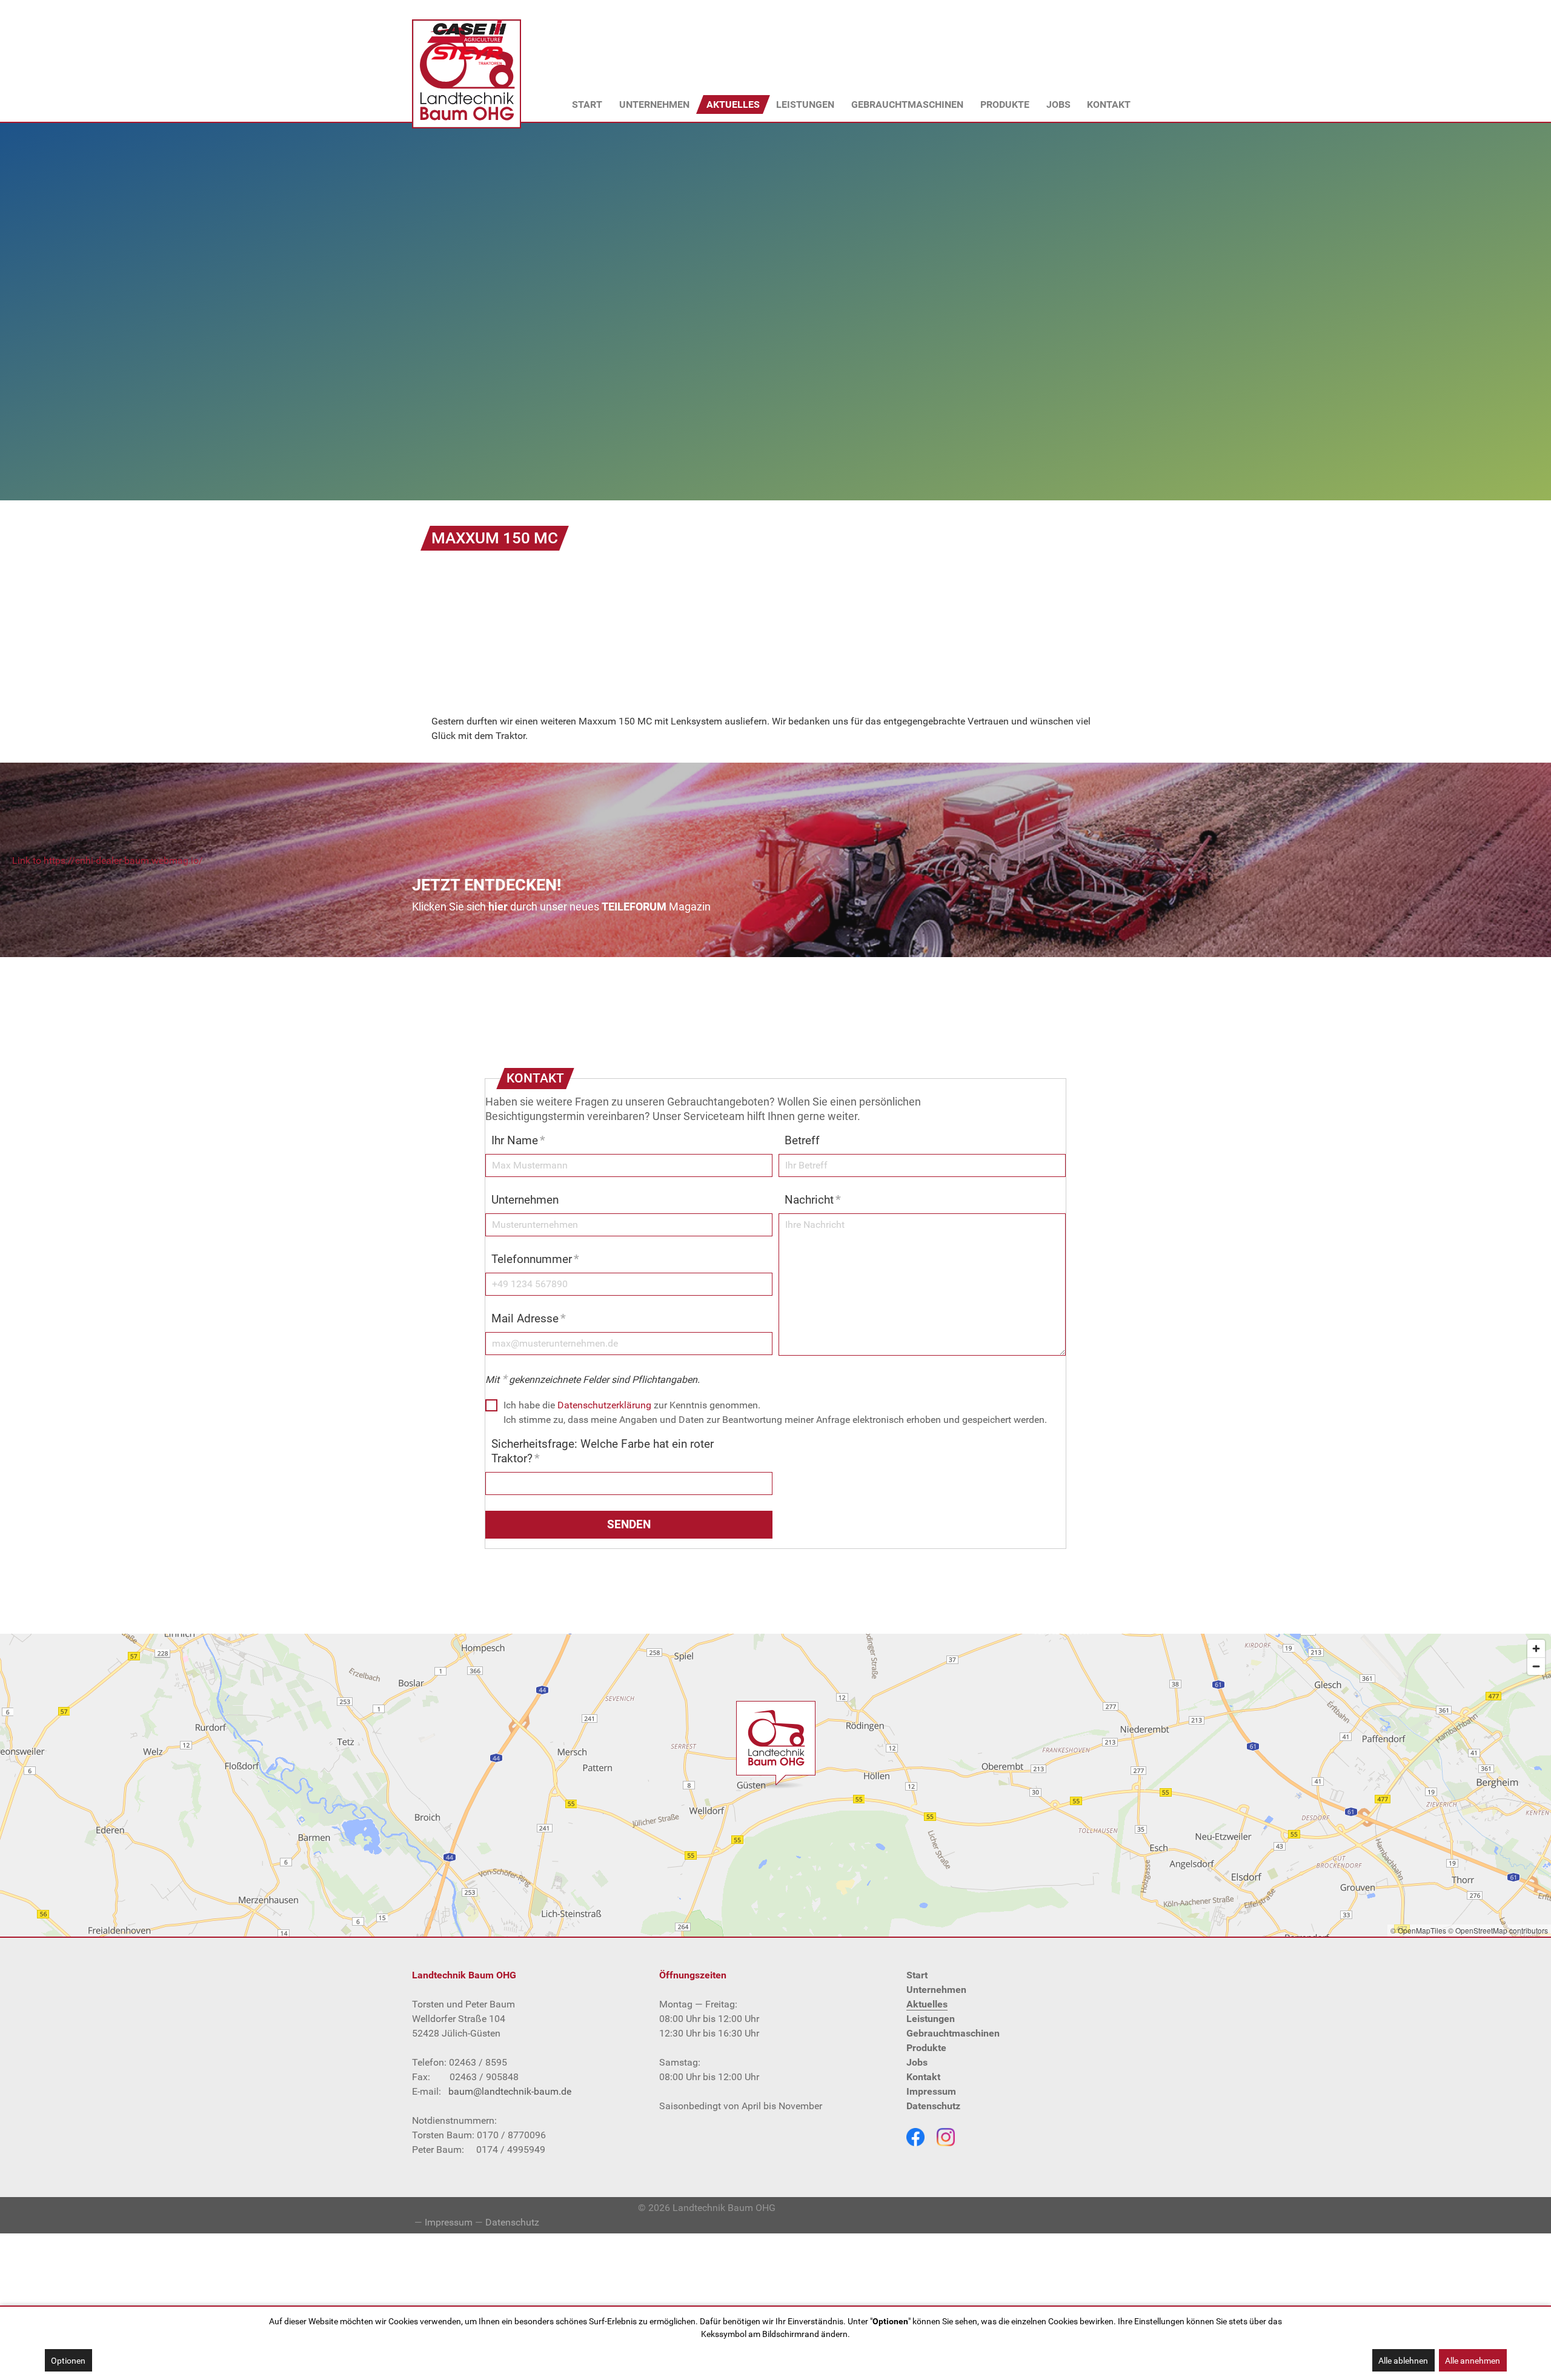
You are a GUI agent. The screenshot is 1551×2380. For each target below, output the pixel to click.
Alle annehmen (1473, 2361)
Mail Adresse (529, 1318)
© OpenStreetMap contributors (1498, 1930)
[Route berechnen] (775, 1742)
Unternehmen (525, 1200)
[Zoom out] (1536, 1666)
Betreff (802, 1140)
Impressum (449, 2222)
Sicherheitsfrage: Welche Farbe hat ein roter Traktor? (603, 1451)
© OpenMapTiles (1418, 1930)
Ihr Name (518, 1140)
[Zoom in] (1536, 1649)
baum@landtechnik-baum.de (510, 2091)
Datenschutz (512, 2222)
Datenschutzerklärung (604, 1405)
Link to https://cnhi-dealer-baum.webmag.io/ (108, 860)
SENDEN (629, 1524)
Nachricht (813, 1200)
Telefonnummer (535, 1259)
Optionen (68, 2361)
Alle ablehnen (1403, 2361)
